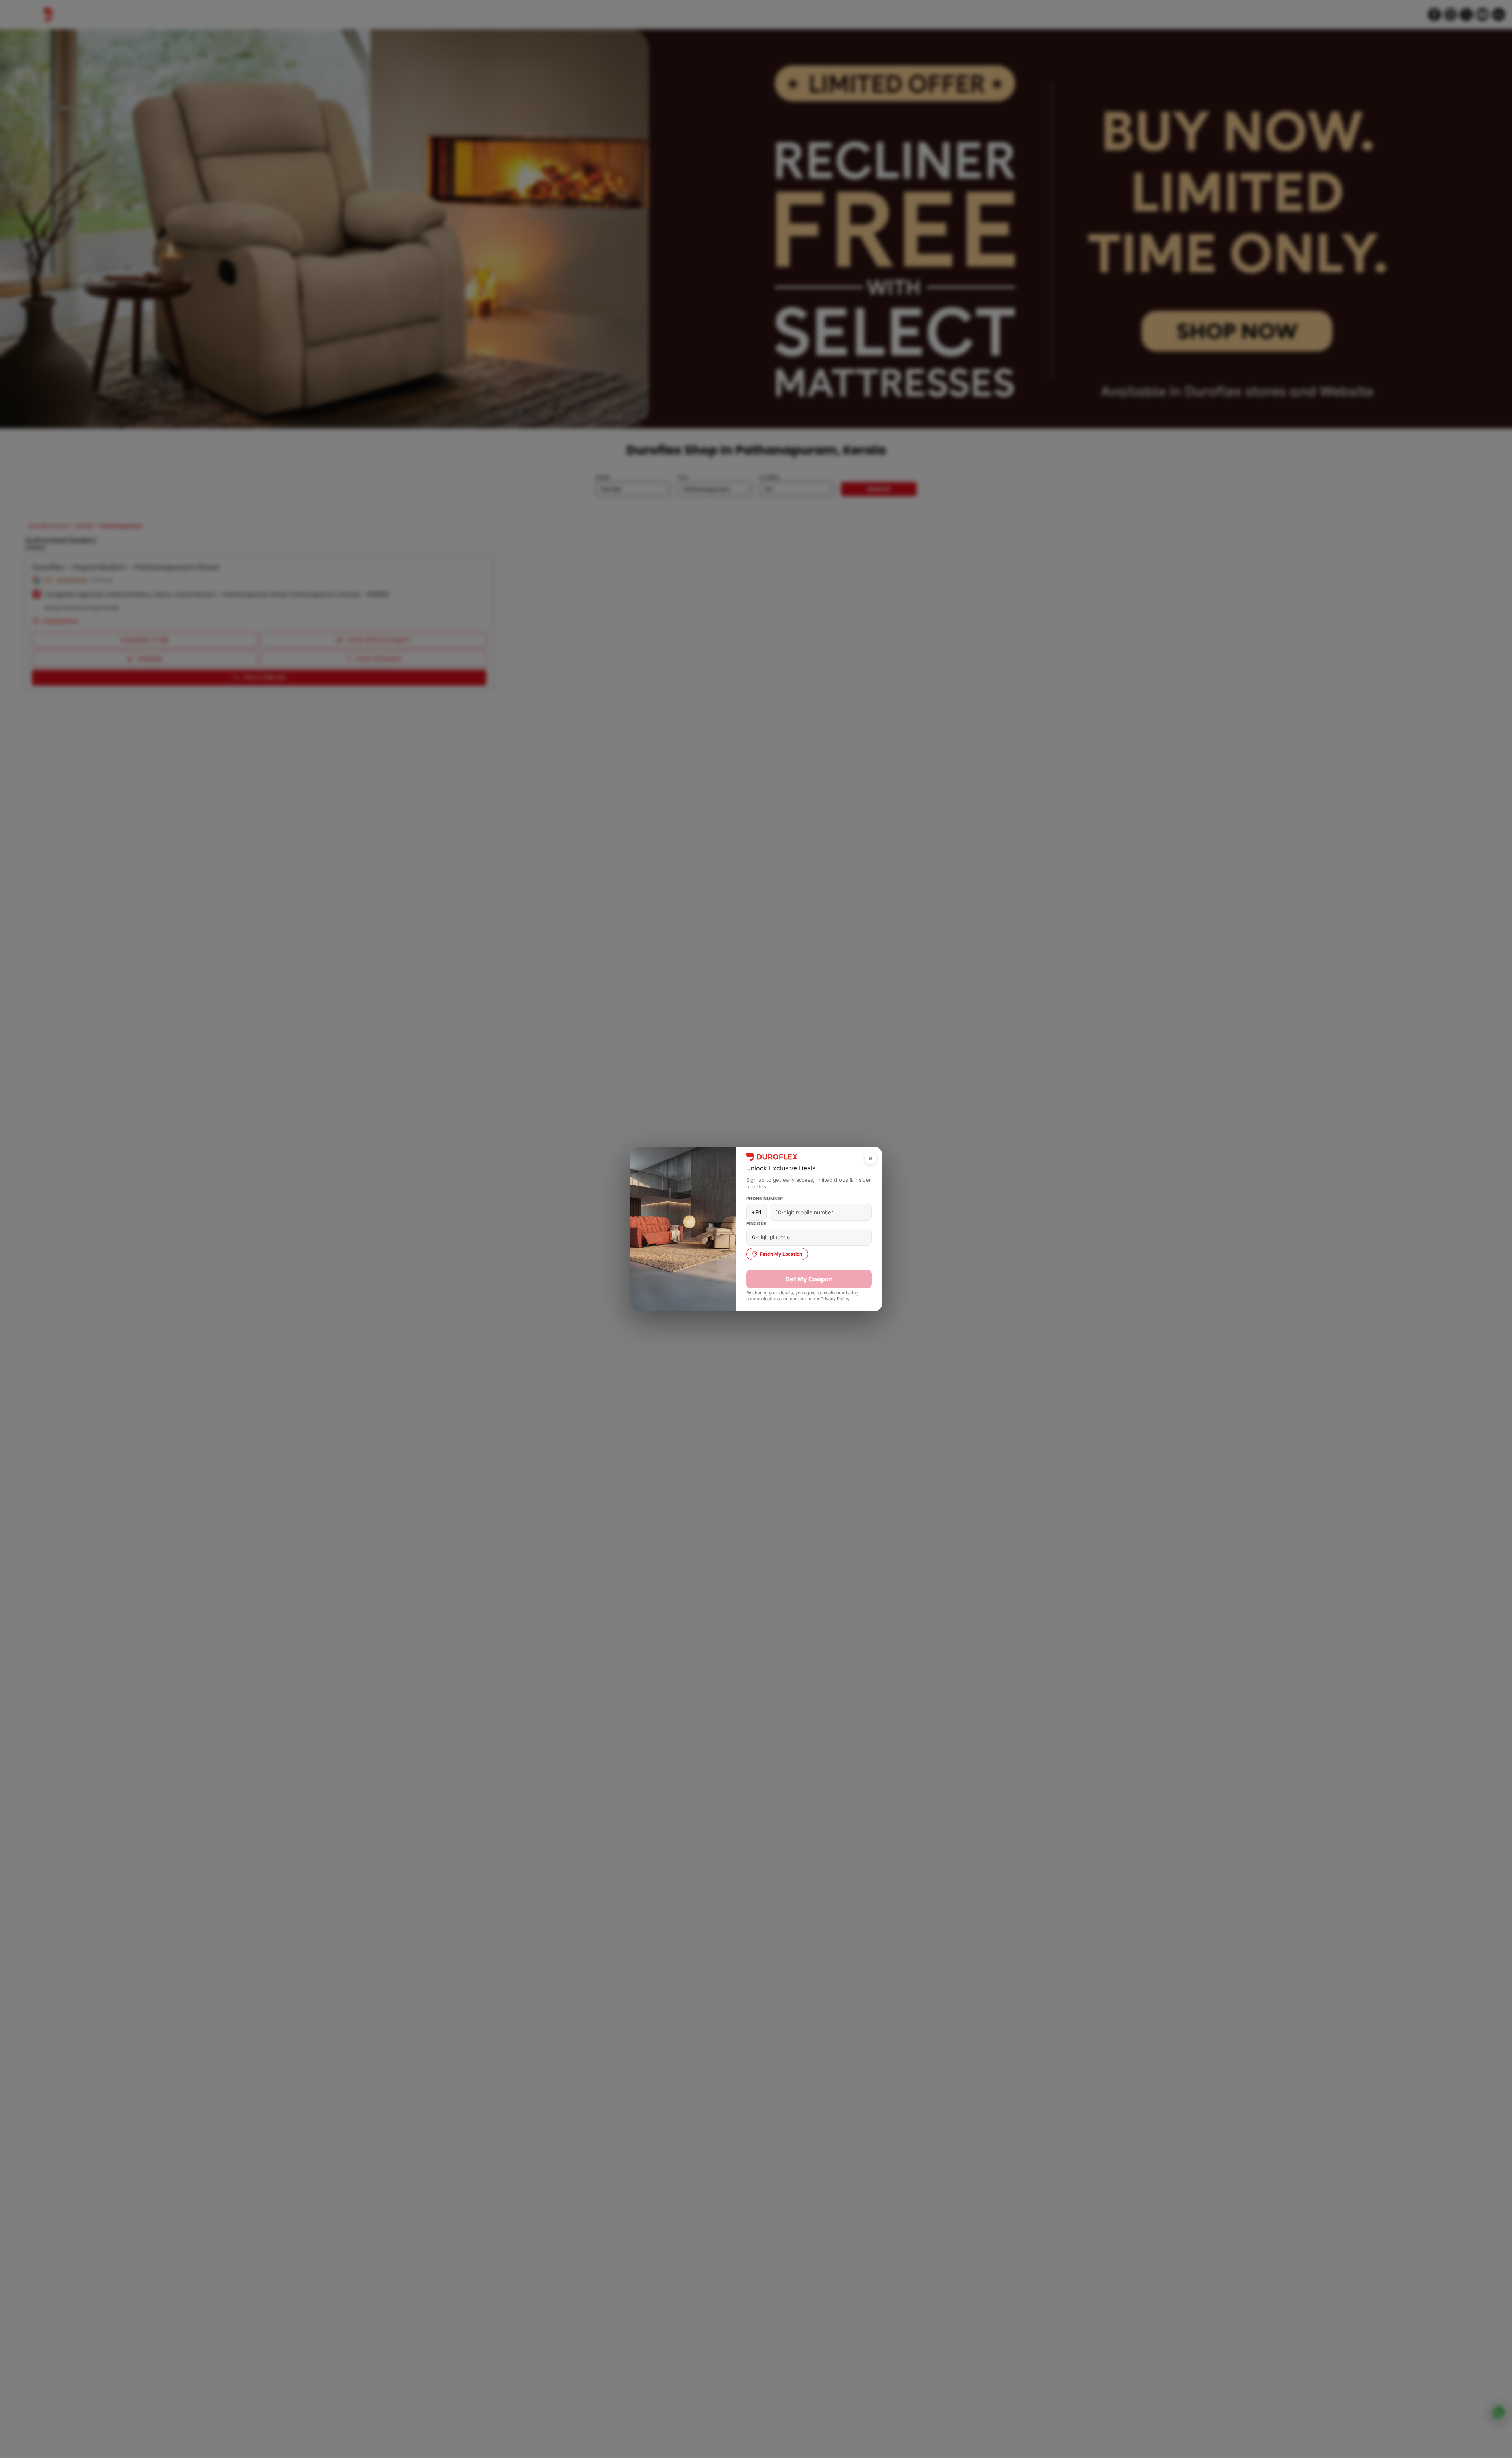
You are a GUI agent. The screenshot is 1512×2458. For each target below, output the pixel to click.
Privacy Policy (835, 1299)
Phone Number (765, 1199)
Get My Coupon (809, 1279)
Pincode (757, 1223)
